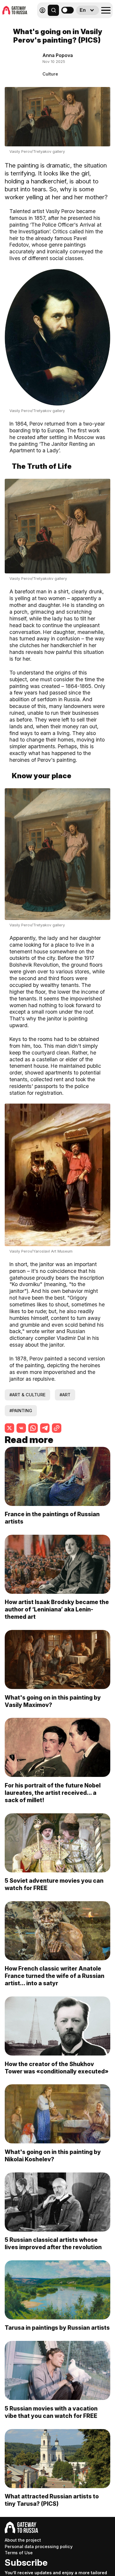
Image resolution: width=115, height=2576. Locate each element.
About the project (23, 2540)
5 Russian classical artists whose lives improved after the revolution (53, 2243)
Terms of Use (19, 2553)
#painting (21, 1411)
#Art (65, 1395)
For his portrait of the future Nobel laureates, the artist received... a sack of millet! (53, 1793)
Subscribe (26, 2562)
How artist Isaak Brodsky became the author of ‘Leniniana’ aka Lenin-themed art (57, 1609)
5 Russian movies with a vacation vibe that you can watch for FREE (51, 2412)
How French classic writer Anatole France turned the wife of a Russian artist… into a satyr (55, 1976)
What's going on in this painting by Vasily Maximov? (53, 1701)
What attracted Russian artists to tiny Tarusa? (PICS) (52, 2500)
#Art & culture (27, 1395)
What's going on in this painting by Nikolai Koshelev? (53, 2156)
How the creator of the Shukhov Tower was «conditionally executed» (57, 2068)
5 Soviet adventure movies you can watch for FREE (54, 1884)
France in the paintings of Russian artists (52, 1518)
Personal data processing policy (39, 2546)
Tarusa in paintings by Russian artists (57, 2328)
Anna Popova (58, 55)
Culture (50, 74)
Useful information (70, 23)
